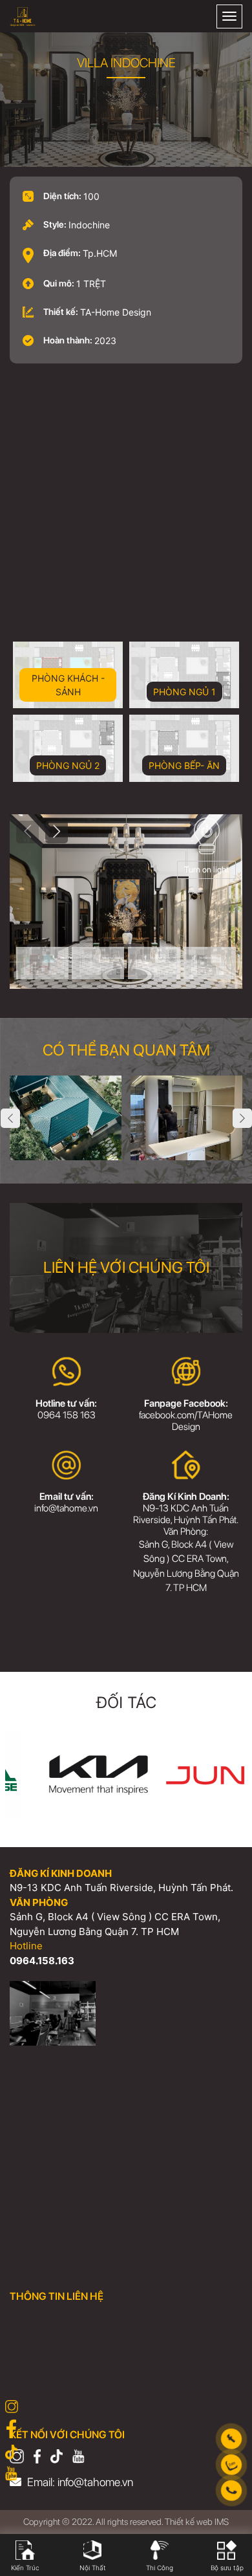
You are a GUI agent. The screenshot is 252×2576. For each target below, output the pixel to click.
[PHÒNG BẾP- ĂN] (210, 963)
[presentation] (27, 832)
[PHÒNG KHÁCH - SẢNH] (42, 963)
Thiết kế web (189, 2522)
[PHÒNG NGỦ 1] (98, 963)
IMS (222, 2522)
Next (242, 1118)
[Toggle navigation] (229, 16)
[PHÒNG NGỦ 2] (154, 963)
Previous (10, 1118)
